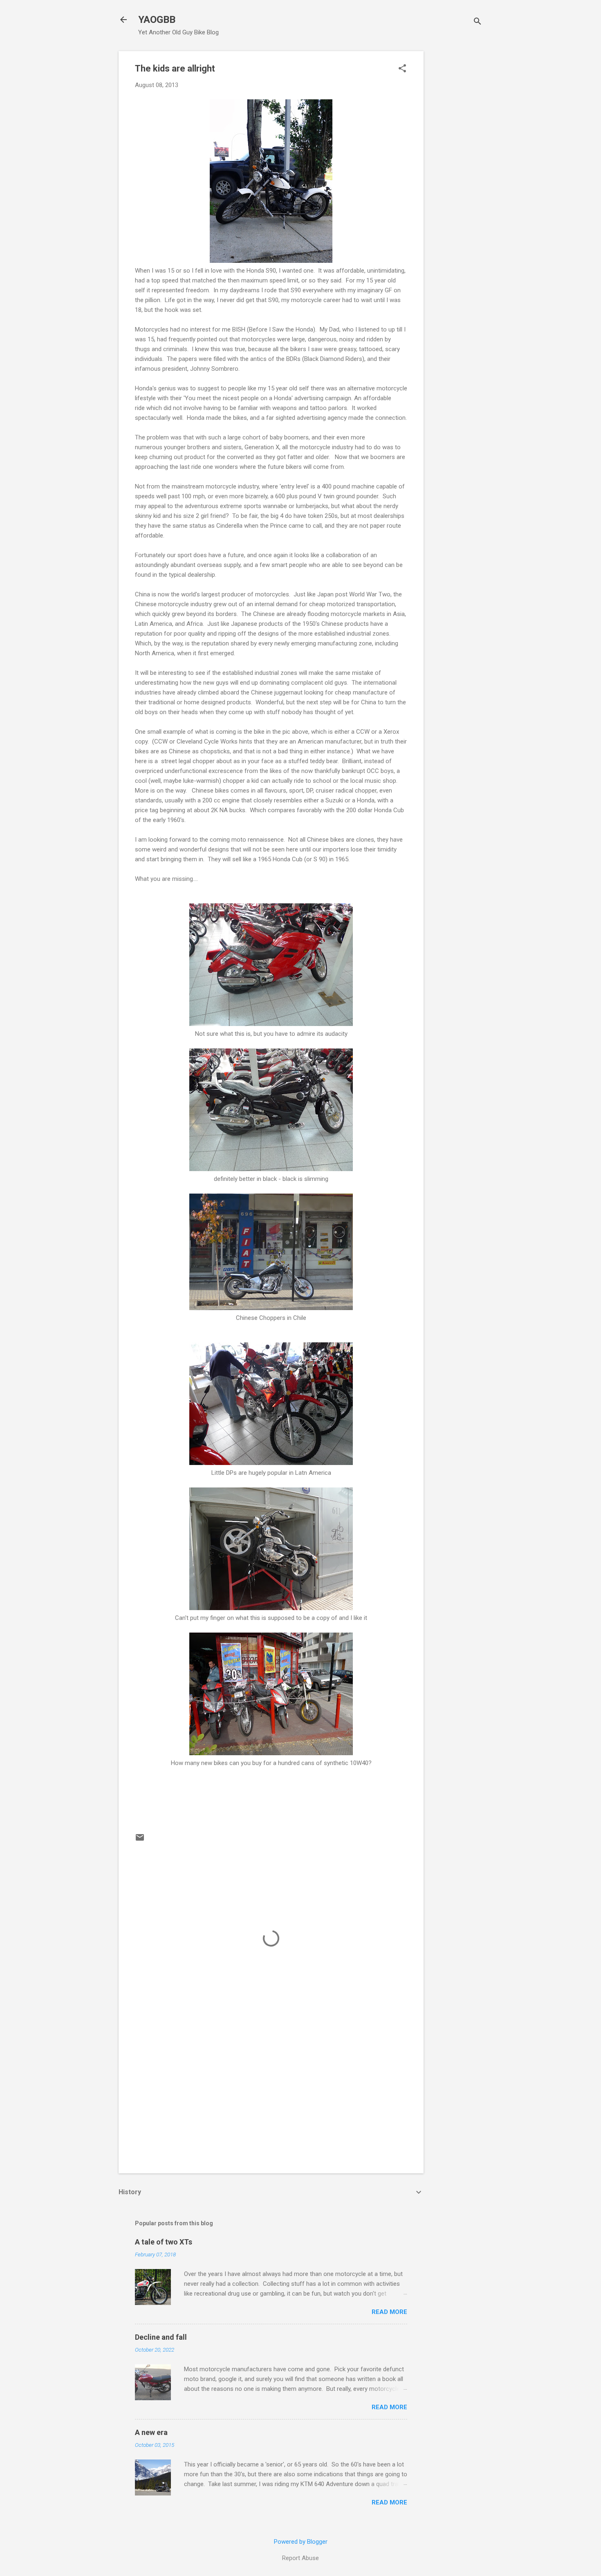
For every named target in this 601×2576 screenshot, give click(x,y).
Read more (389, 2312)
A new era (151, 2432)
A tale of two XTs (164, 2242)
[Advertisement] (456, 174)
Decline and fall (161, 2337)
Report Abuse (300, 2558)
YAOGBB (157, 20)
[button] (402, 69)
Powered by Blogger (301, 2542)
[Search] (478, 22)
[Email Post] (140, 1840)
